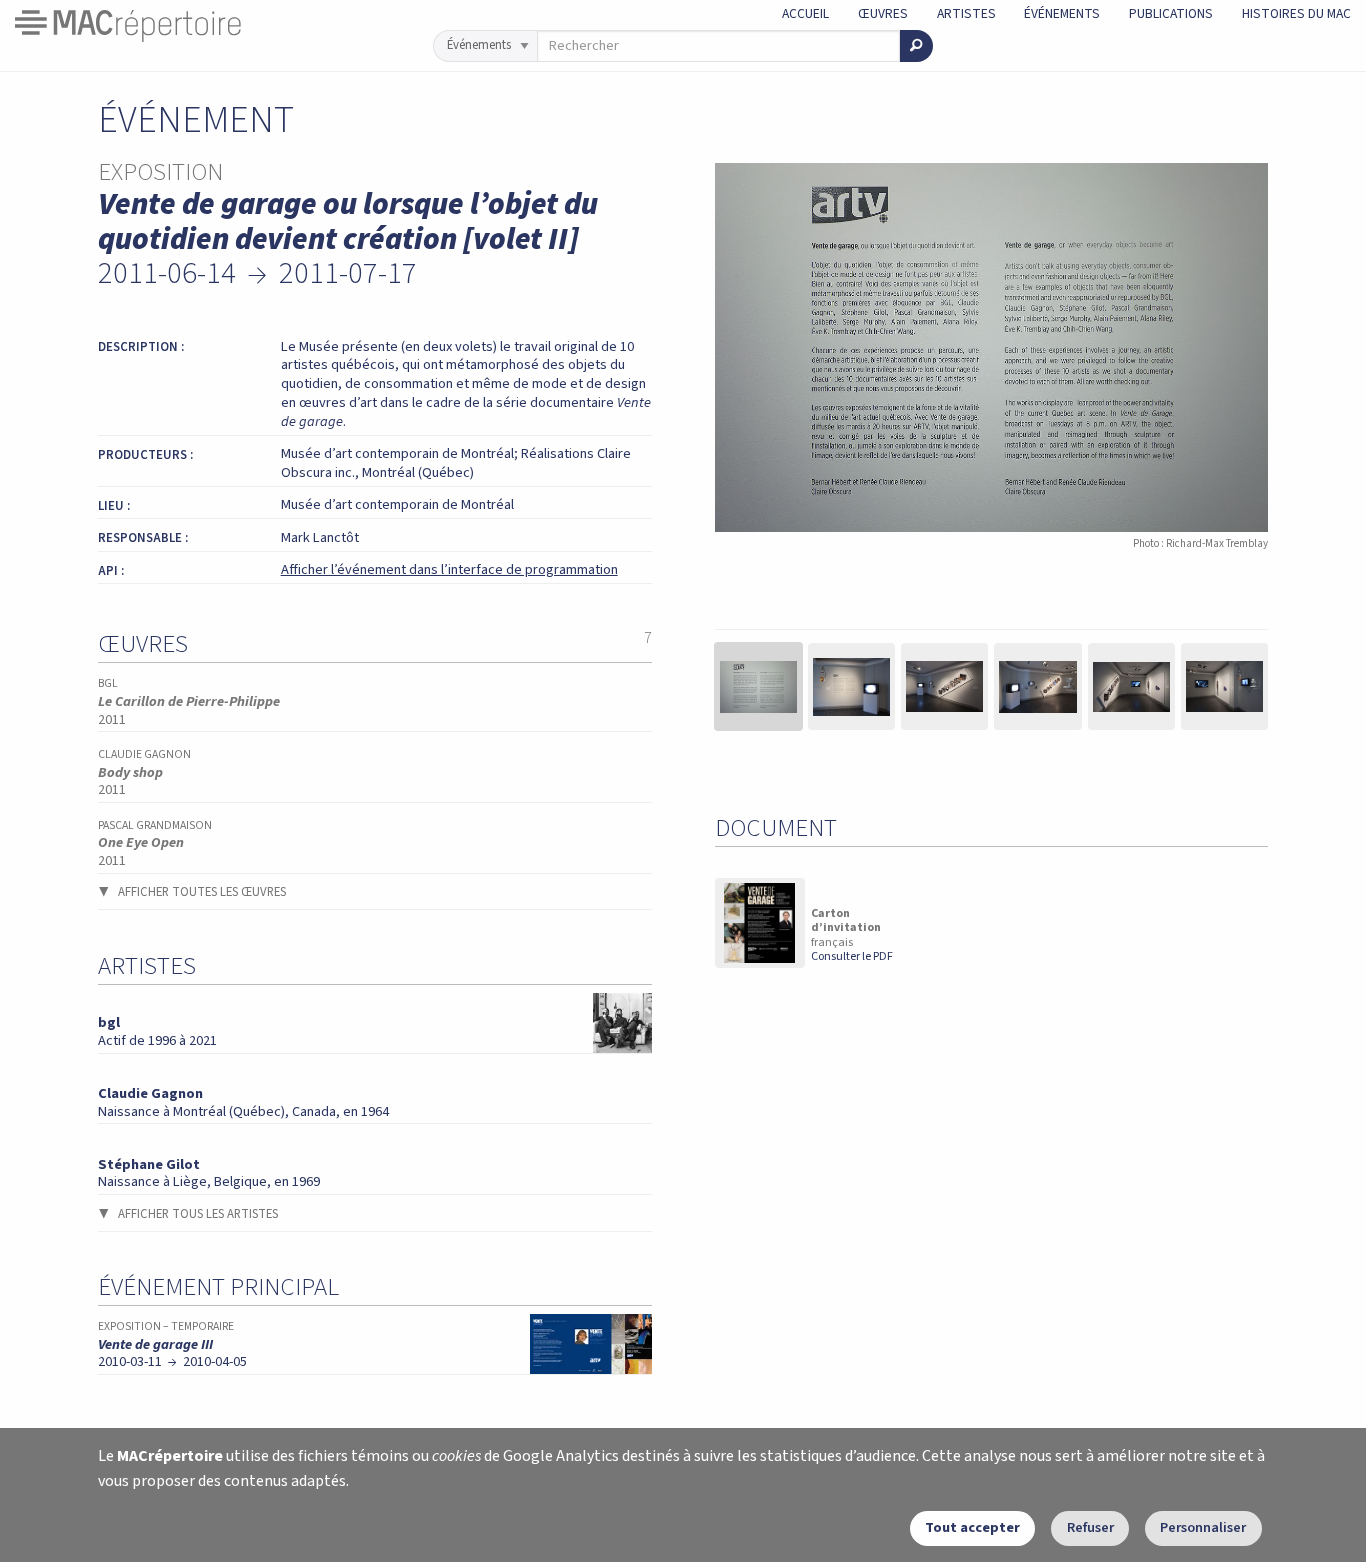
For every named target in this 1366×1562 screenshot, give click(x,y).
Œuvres (883, 13)
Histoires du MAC (1296, 13)
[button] (758, 686)
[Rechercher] (916, 46)
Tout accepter (972, 1527)
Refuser (1090, 1527)
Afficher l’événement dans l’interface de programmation (449, 569)
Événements (1062, 13)
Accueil (805, 13)
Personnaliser (1203, 1527)
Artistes (966, 13)
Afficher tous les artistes (198, 1214)
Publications (1171, 13)
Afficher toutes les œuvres (202, 892)
